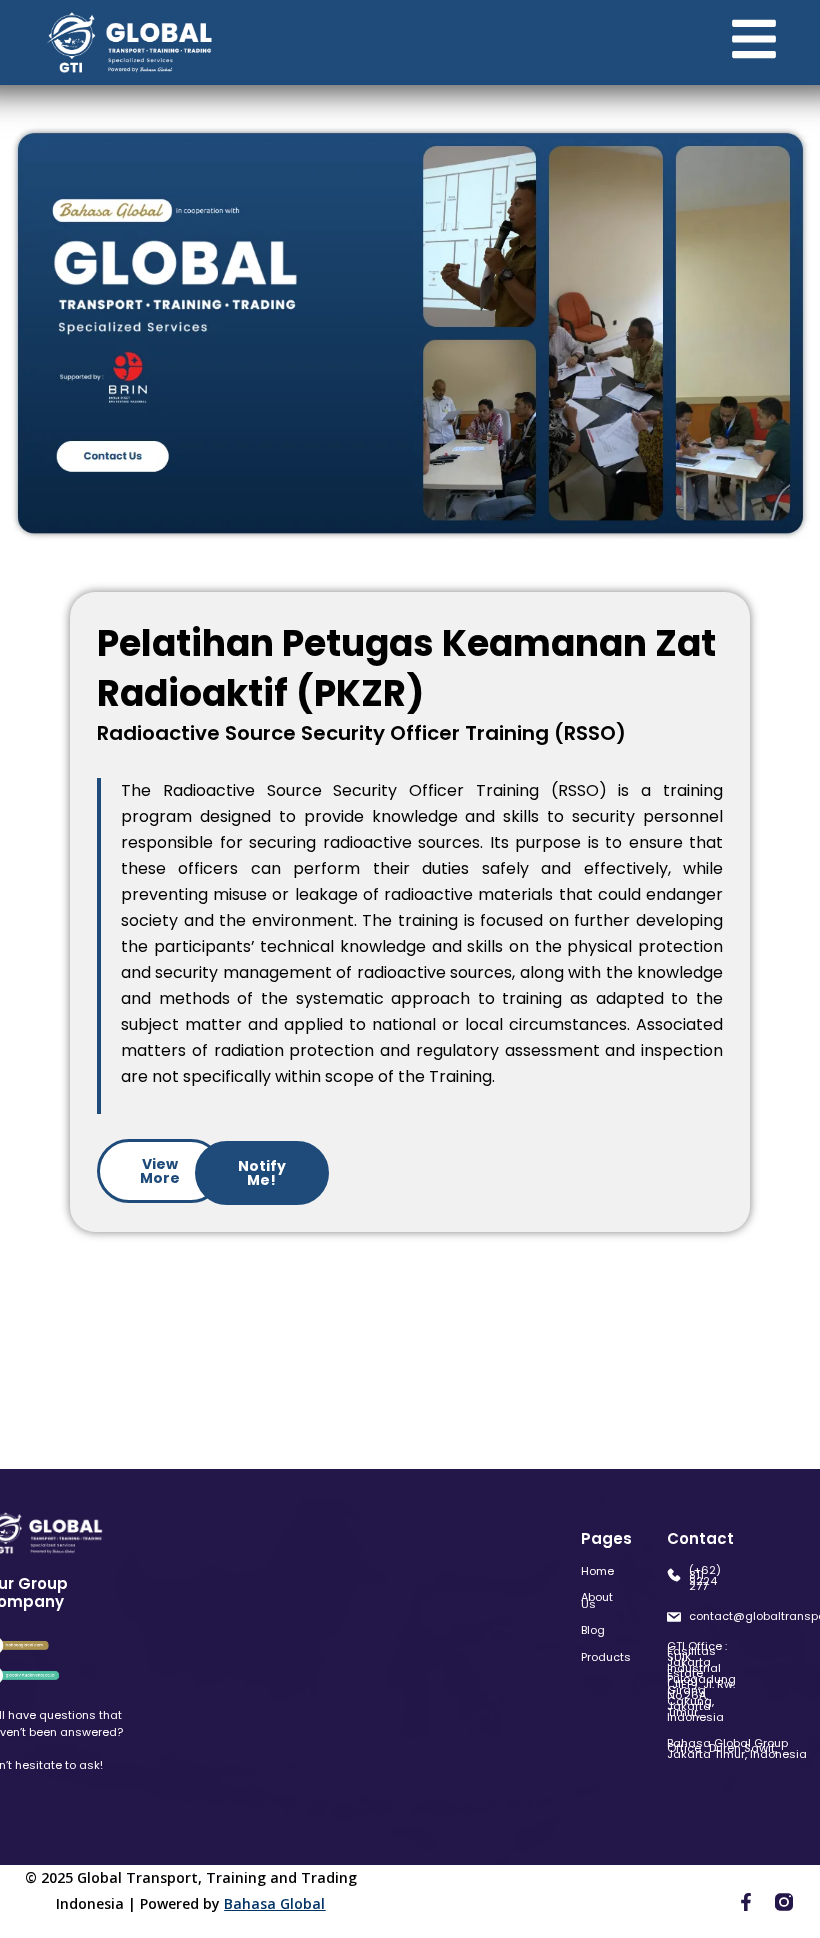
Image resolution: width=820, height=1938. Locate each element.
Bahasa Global (274, 1903)
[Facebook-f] (746, 1902)
